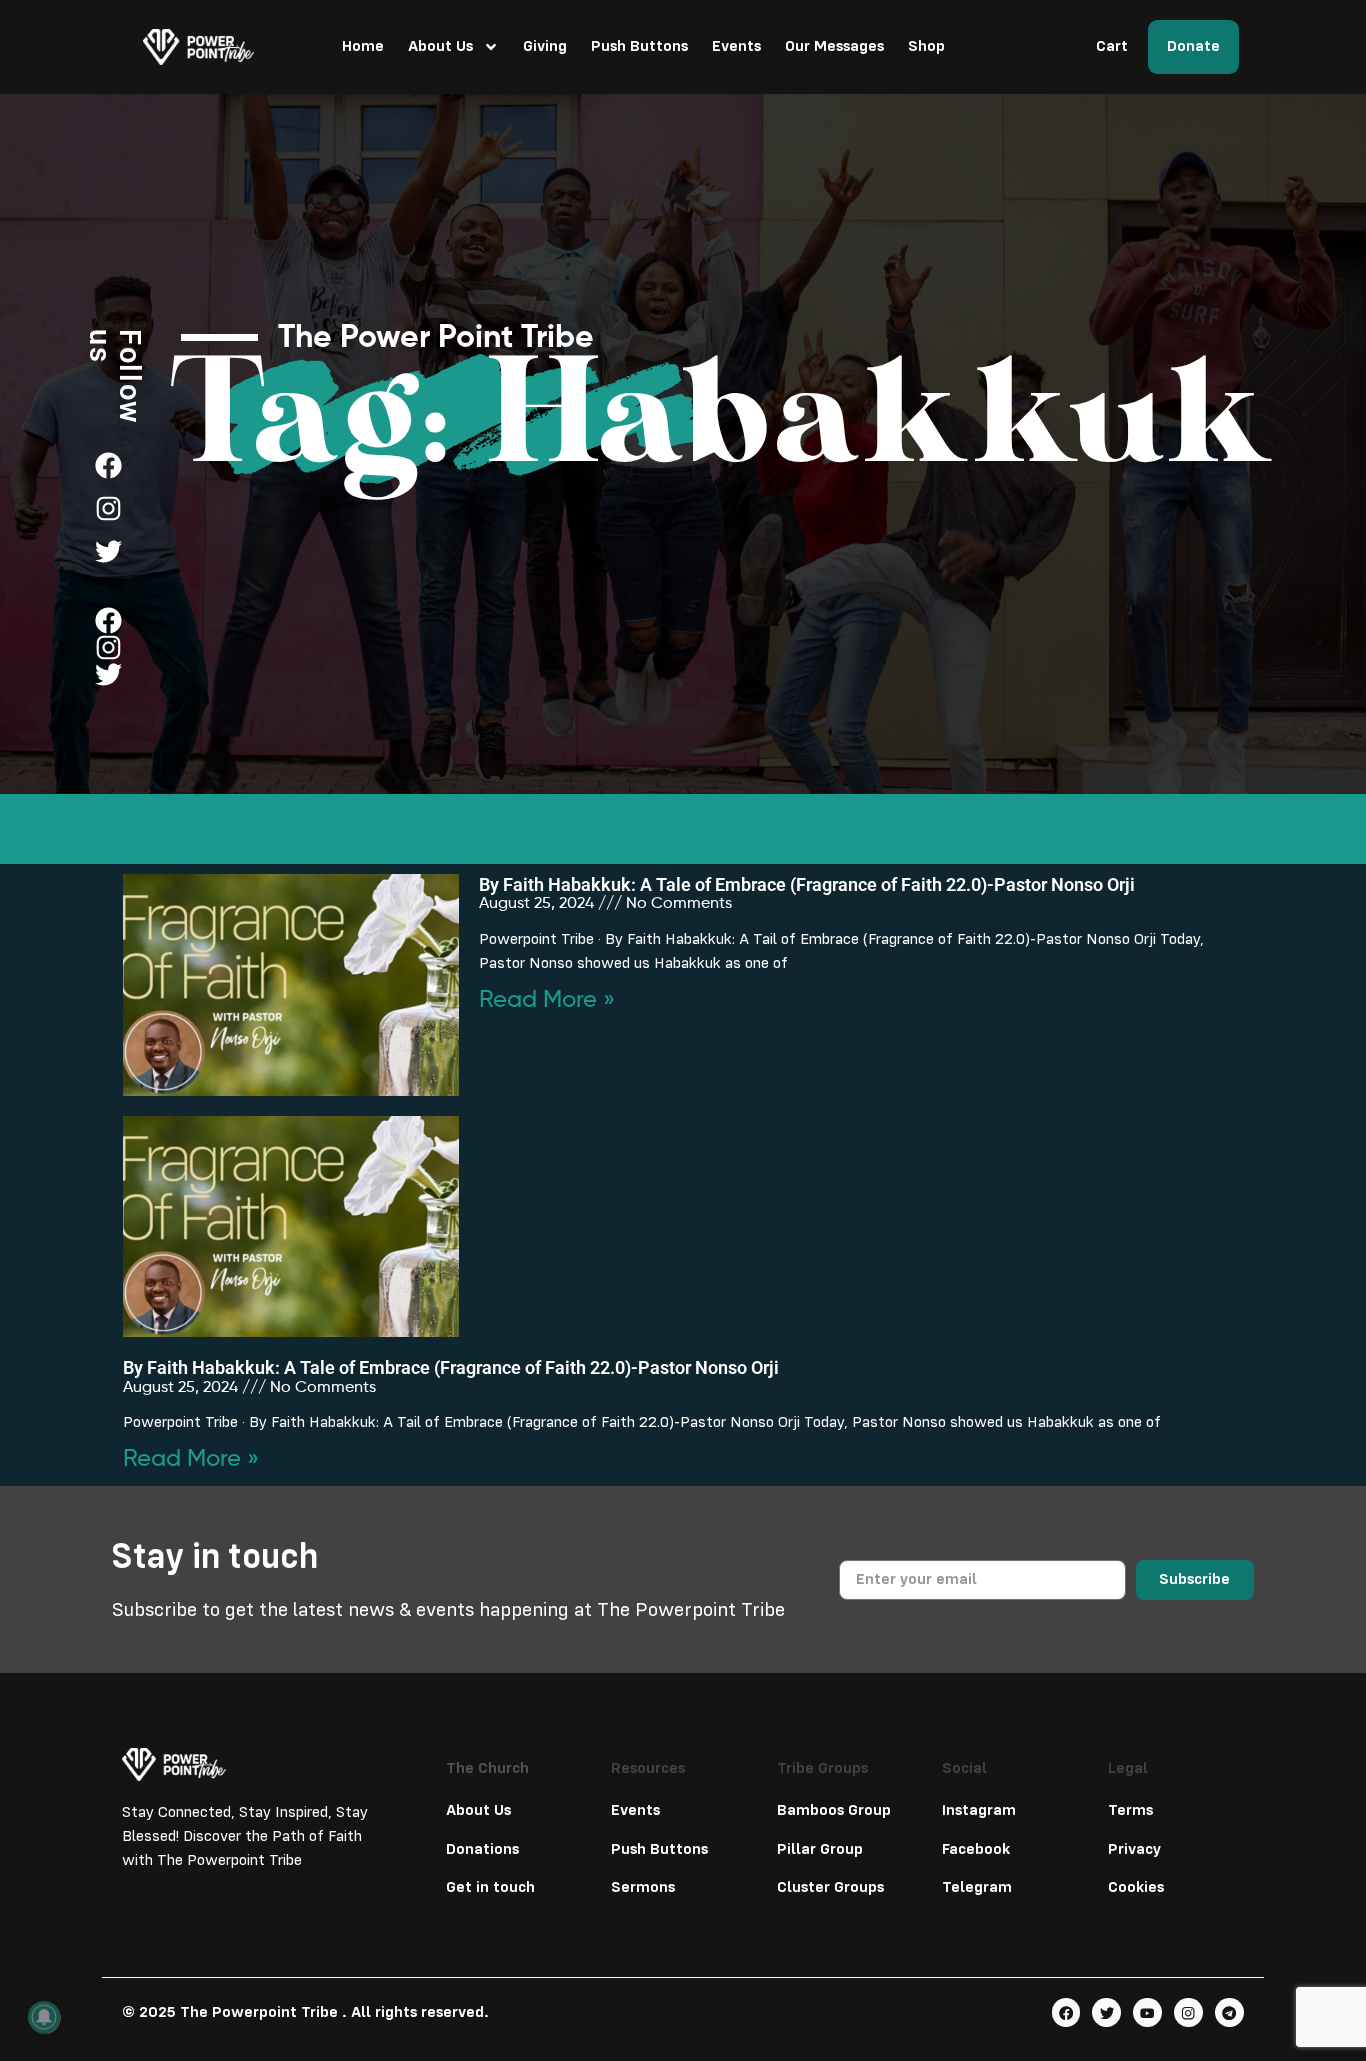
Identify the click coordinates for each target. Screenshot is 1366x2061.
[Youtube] (1147, 2012)
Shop (926, 47)
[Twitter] (1106, 2012)
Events (736, 47)
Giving (545, 47)
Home (363, 47)
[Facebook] (1066, 2012)
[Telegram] (1229, 2012)
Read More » (547, 1000)
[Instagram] (1188, 2012)
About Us (440, 47)
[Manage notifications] (44, 2017)
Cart (1112, 47)
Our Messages (834, 47)
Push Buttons (639, 47)
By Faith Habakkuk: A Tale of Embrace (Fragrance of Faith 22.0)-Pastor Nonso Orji (807, 884)
